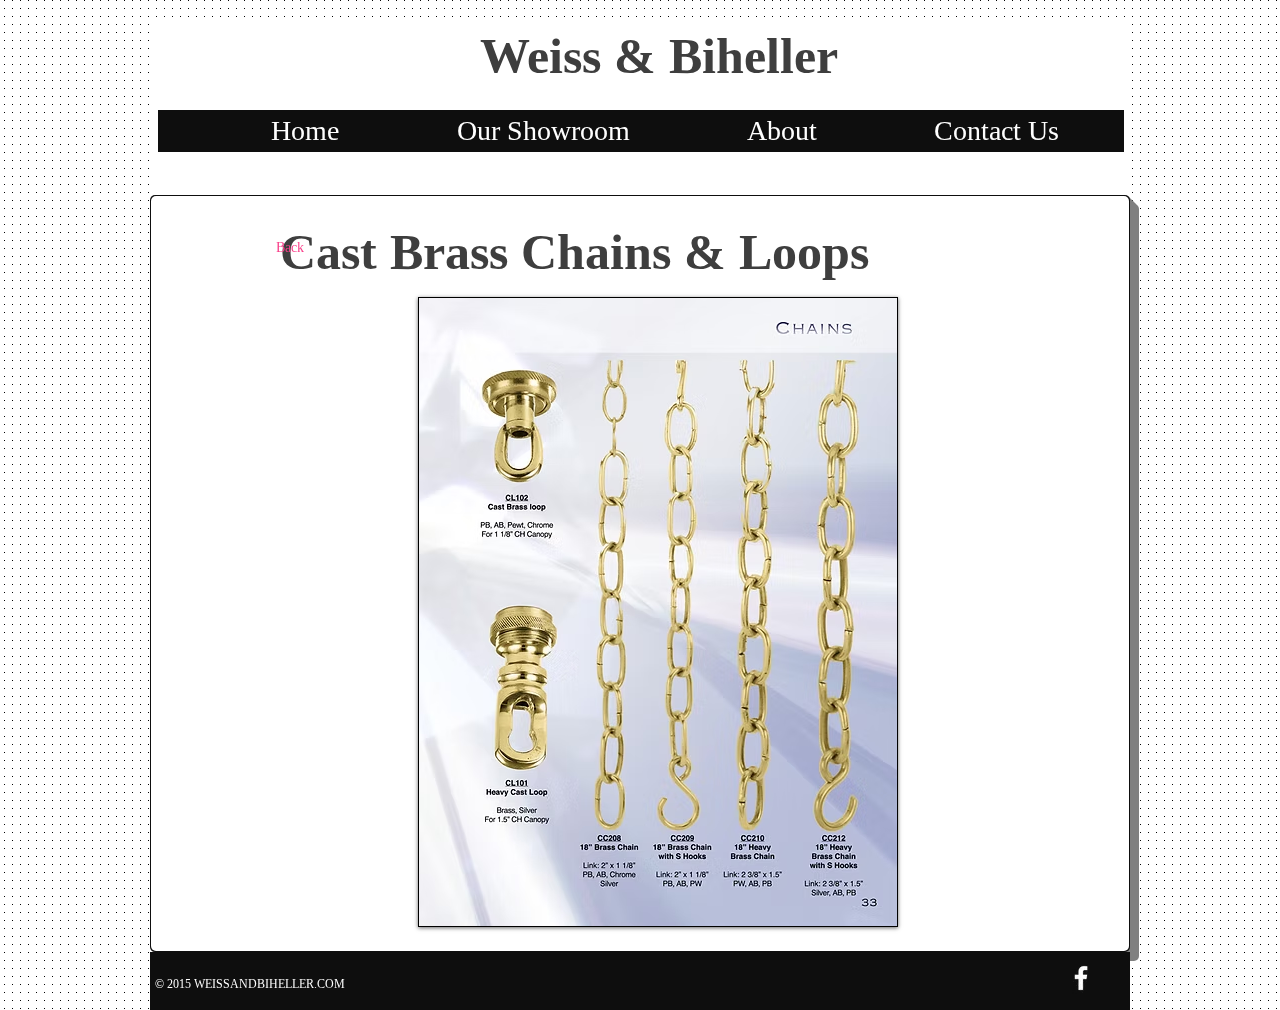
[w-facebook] (1081, 978)
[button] (657, 612)
